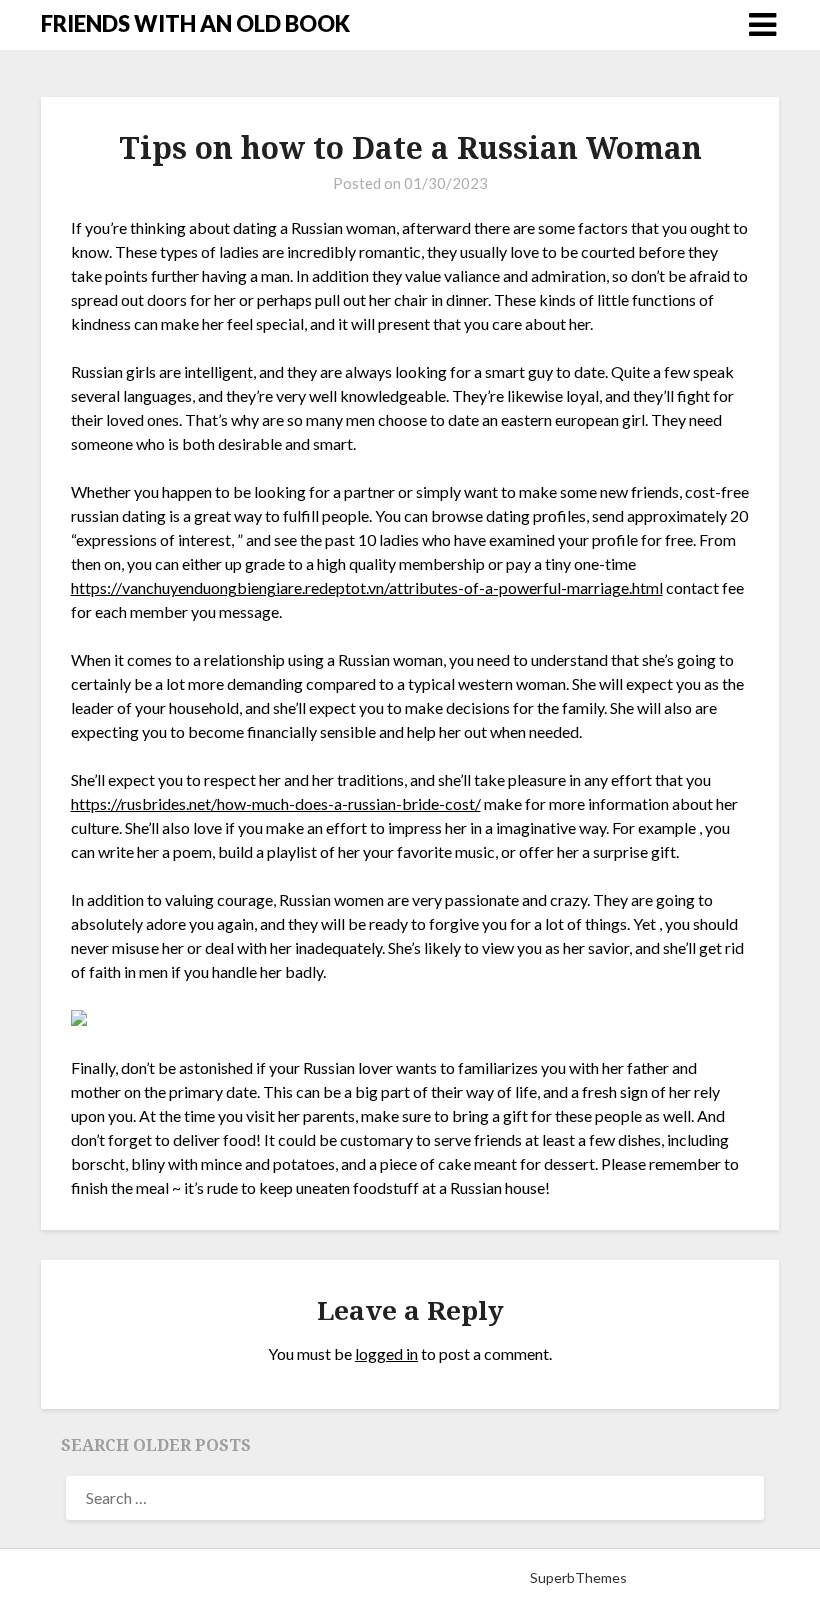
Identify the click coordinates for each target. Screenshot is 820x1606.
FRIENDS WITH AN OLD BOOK (195, 23)
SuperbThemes (578, 1577)
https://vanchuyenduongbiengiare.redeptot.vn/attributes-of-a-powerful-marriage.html (367, 587)
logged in (386, 1353)
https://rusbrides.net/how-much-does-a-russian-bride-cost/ (276, 803)
